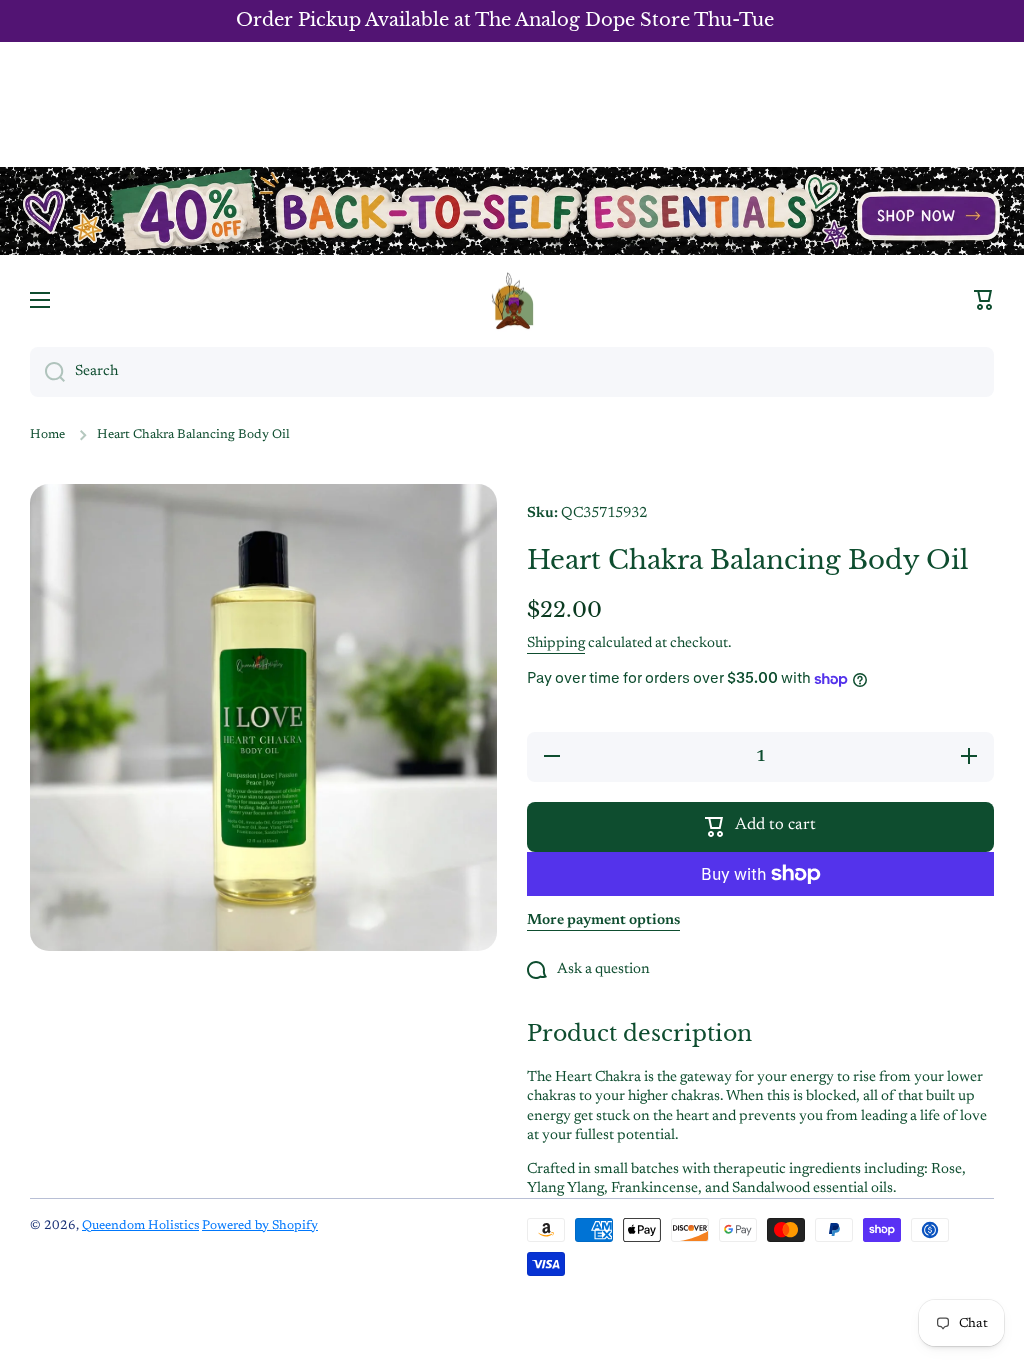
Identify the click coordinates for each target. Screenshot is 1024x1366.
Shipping (556, 643)
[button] (984, 300)
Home (47, 435)
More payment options (603, 920)
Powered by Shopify (260, 1226)
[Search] (47, 372)
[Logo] (512, 300)
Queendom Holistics (140, 1226)
